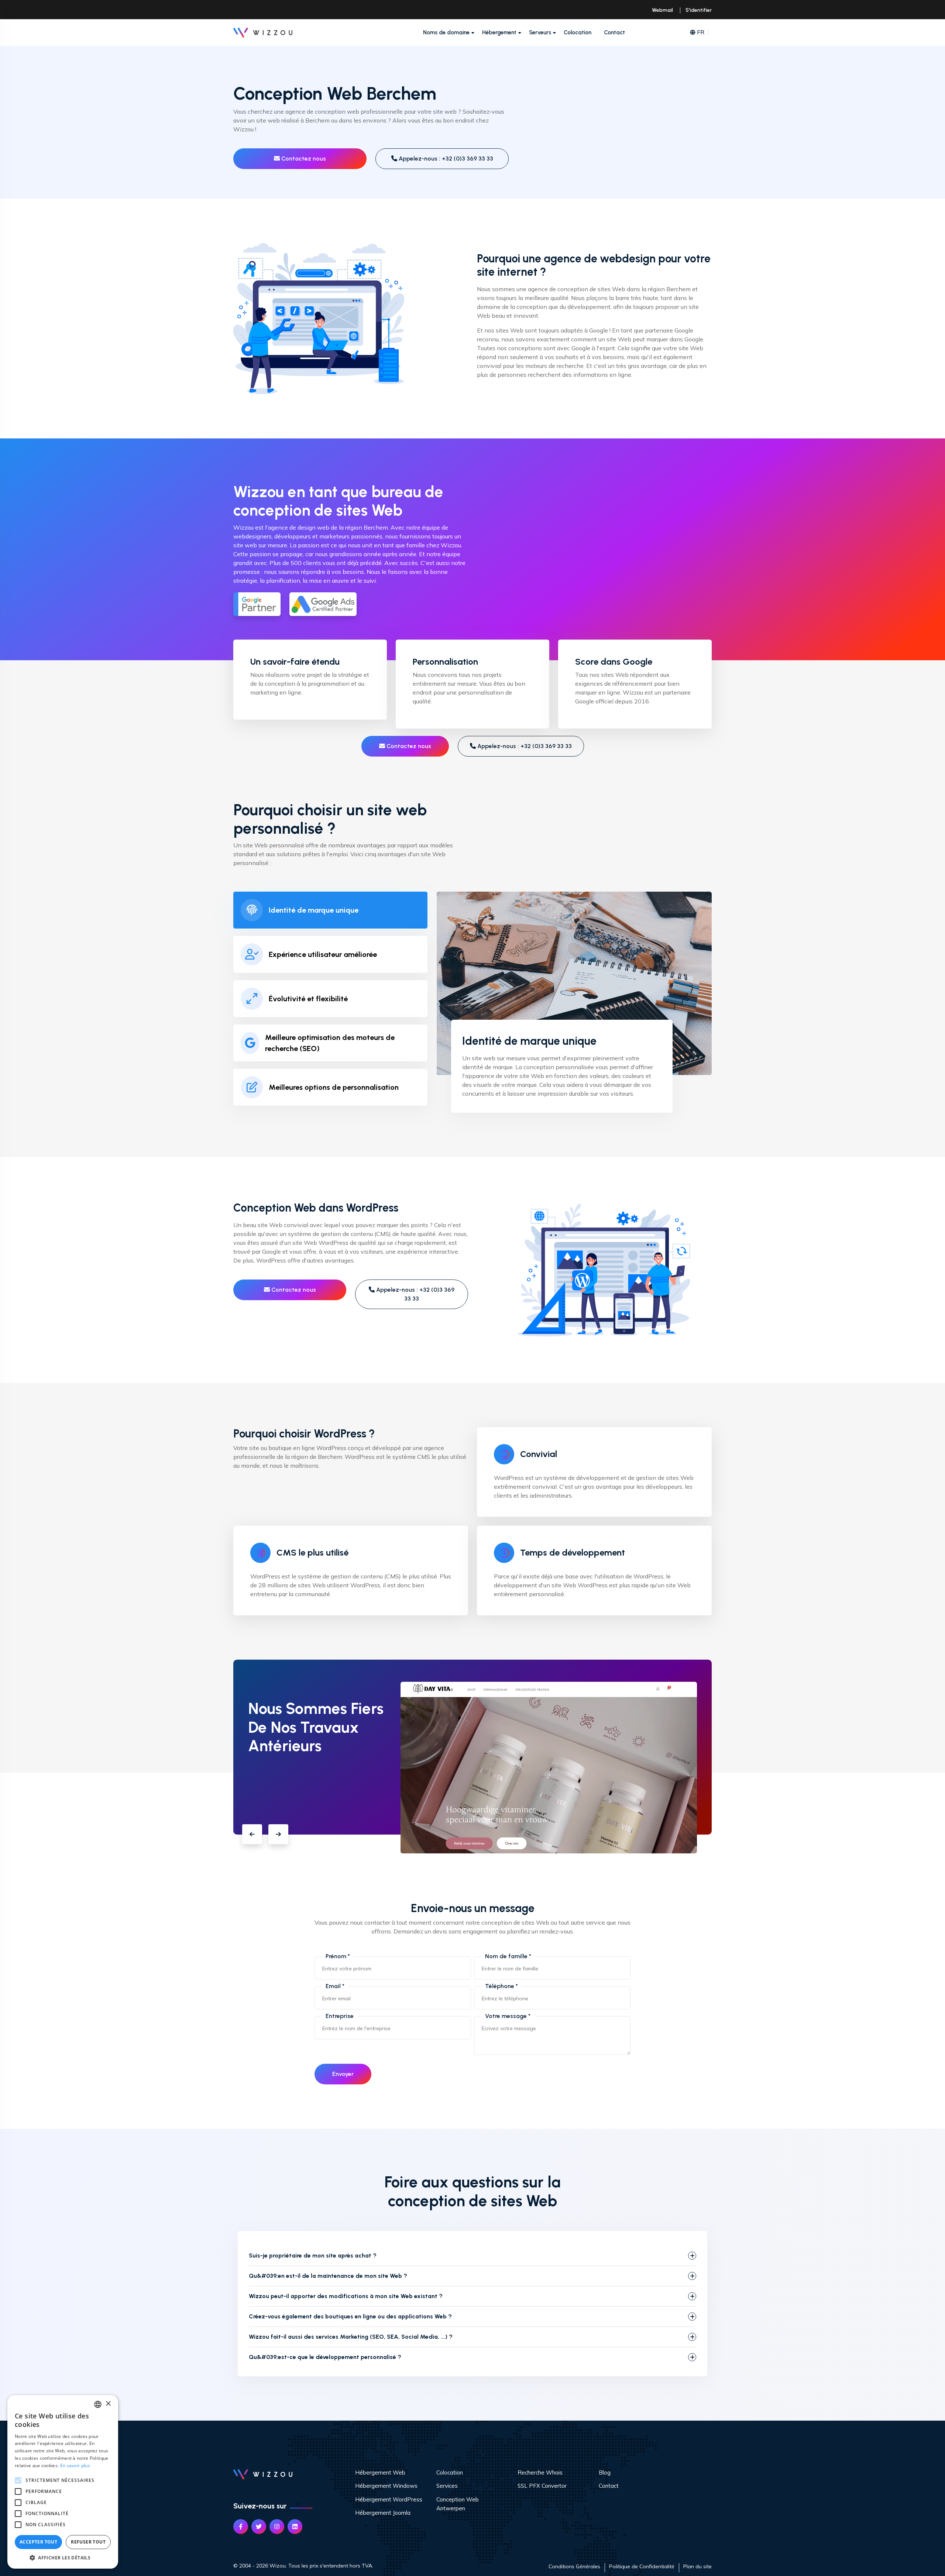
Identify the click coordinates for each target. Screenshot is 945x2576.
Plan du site (697, 2566)
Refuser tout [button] (88, 2542)
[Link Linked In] (295, 2527)
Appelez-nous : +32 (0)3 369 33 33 (445, 159)
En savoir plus (75, 2465)
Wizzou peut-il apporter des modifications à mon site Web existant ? (346, 2296)
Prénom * (338, 1956)
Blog (605, 2472)
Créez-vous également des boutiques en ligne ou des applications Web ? (350, 2316)
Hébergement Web (380, 2472)
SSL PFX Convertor (542, 2486)
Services (447, 2486)
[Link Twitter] (259, 2527)
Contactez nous (303, 159)
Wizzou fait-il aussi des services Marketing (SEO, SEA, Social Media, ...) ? (351, 2337)
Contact (614, 32)
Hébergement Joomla (383, 2513)
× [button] (108, 2404)
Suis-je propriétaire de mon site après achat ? (313, 2255)
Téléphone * (501, 1986)
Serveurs (540, 32)
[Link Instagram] (277, 2527)
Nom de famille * (508, 1956)
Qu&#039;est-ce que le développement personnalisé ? (325, 2357)
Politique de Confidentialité (642, 2566)
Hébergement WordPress (389, 2499)
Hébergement (499, 32)
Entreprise (340, 2016)
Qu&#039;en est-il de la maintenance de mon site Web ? (328, 2276)
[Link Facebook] (241, 2527)
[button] (252, 1834)
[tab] (330, 910)
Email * (335, 1986)
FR (701, 32)
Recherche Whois (540, 2472)
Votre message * (508, 2016)
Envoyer (343, 2074)
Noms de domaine (446, 32)
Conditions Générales (574, 2566)
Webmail (662, 10)
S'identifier (699, 10)
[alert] (63, 2482)
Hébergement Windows (386, 2486)
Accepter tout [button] (38, 2542)
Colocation (578, 32)
